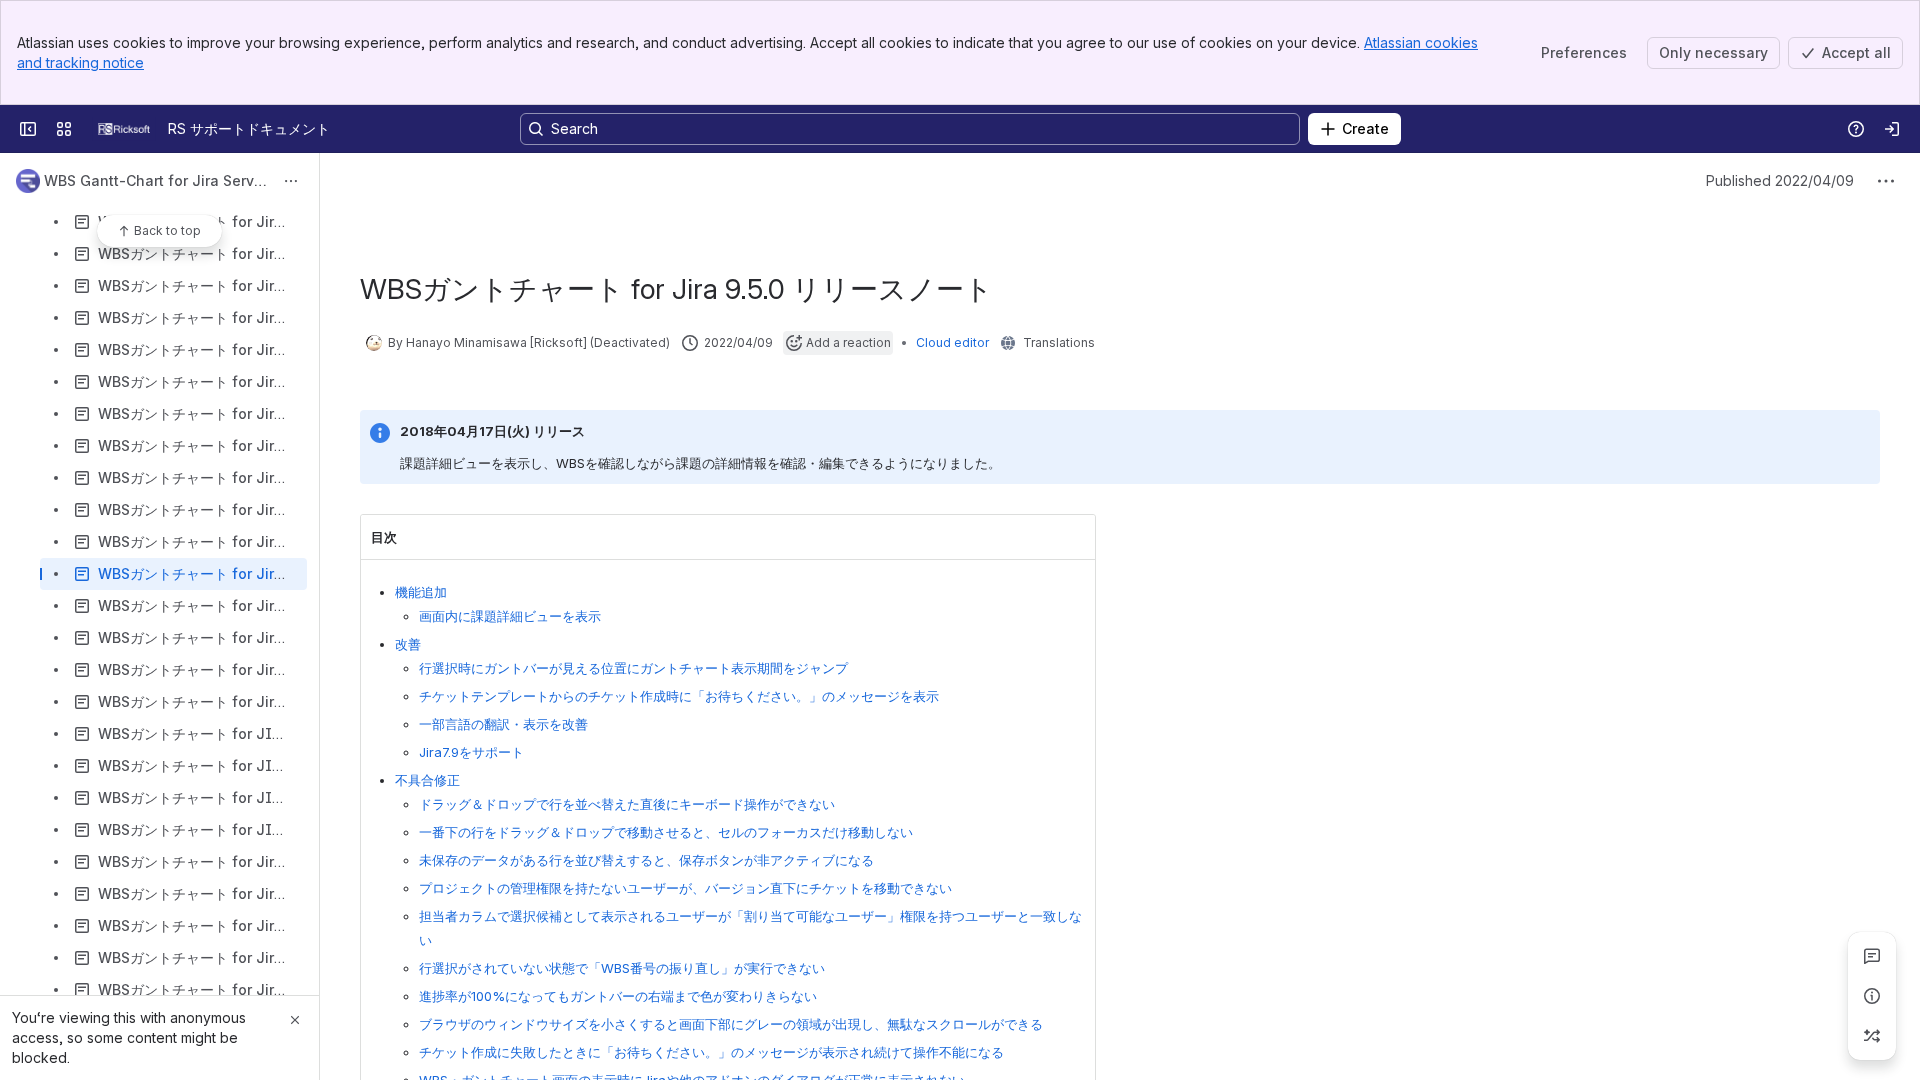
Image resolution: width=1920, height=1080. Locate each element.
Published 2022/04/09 (1780, 180)
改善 (408, 644)
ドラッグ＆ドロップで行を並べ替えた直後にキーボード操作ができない (627, 804)
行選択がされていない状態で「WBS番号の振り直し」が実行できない (622, 968)
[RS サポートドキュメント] (124, 129)
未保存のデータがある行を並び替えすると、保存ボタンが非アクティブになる (646, 860)
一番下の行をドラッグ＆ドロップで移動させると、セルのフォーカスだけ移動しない (666, 832)
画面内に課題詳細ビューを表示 (510, 616)
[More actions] (291, 181)
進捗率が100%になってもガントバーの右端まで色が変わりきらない (618, 996)
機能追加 (421, 592)
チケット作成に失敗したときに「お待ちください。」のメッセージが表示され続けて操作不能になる (711, 1052)
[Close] (295, 1020)
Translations (1059, 342)
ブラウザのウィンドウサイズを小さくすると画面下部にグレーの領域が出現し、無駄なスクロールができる (731, 1024)
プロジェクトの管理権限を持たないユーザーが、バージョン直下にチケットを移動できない (685, 888)
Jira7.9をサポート (471, 752)
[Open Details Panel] (1872, 996)
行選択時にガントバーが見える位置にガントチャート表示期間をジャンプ (633, 668)
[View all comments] (1872, 956)
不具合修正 (427, 780)
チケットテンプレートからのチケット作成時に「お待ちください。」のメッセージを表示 (679, 696)
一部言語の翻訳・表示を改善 (503, 724)
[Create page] (1872, 1036)
